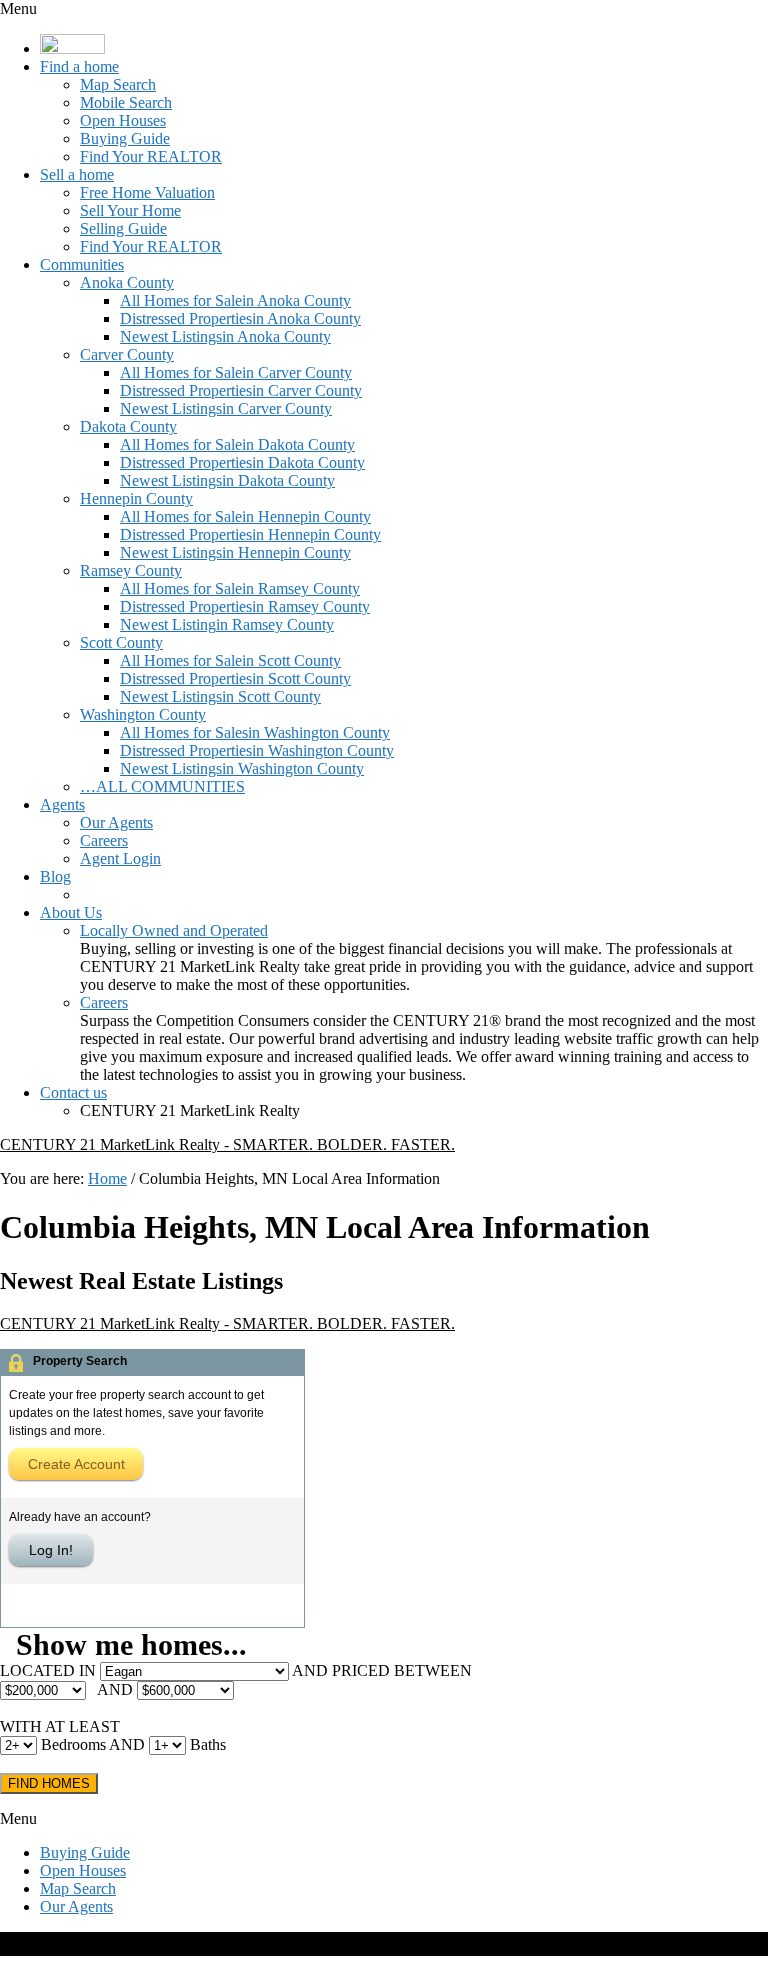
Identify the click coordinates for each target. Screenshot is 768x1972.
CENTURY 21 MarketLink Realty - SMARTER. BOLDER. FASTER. (227, 1144)
